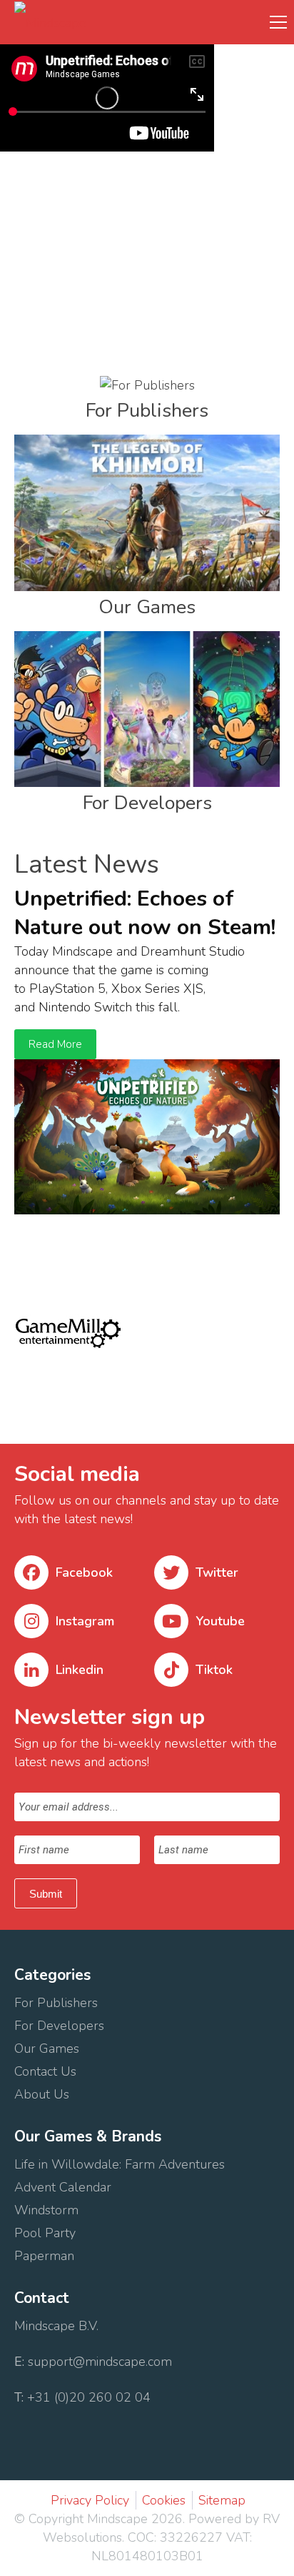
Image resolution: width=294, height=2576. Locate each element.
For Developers (61, 2026)
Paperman (44, 2256)
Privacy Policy (90, 2500)
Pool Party (45, 2233)
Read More (55, 1044)
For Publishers (56, 2003)
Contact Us (47, 2071)
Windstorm (48, 2210)
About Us (44, 2094)
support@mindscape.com (100, 2362)
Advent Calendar (63, 2187)
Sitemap (222, 2500)
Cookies (164, 2500)
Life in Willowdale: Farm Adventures (121, 2164)
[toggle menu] (278, 21)
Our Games (47, 2049)
